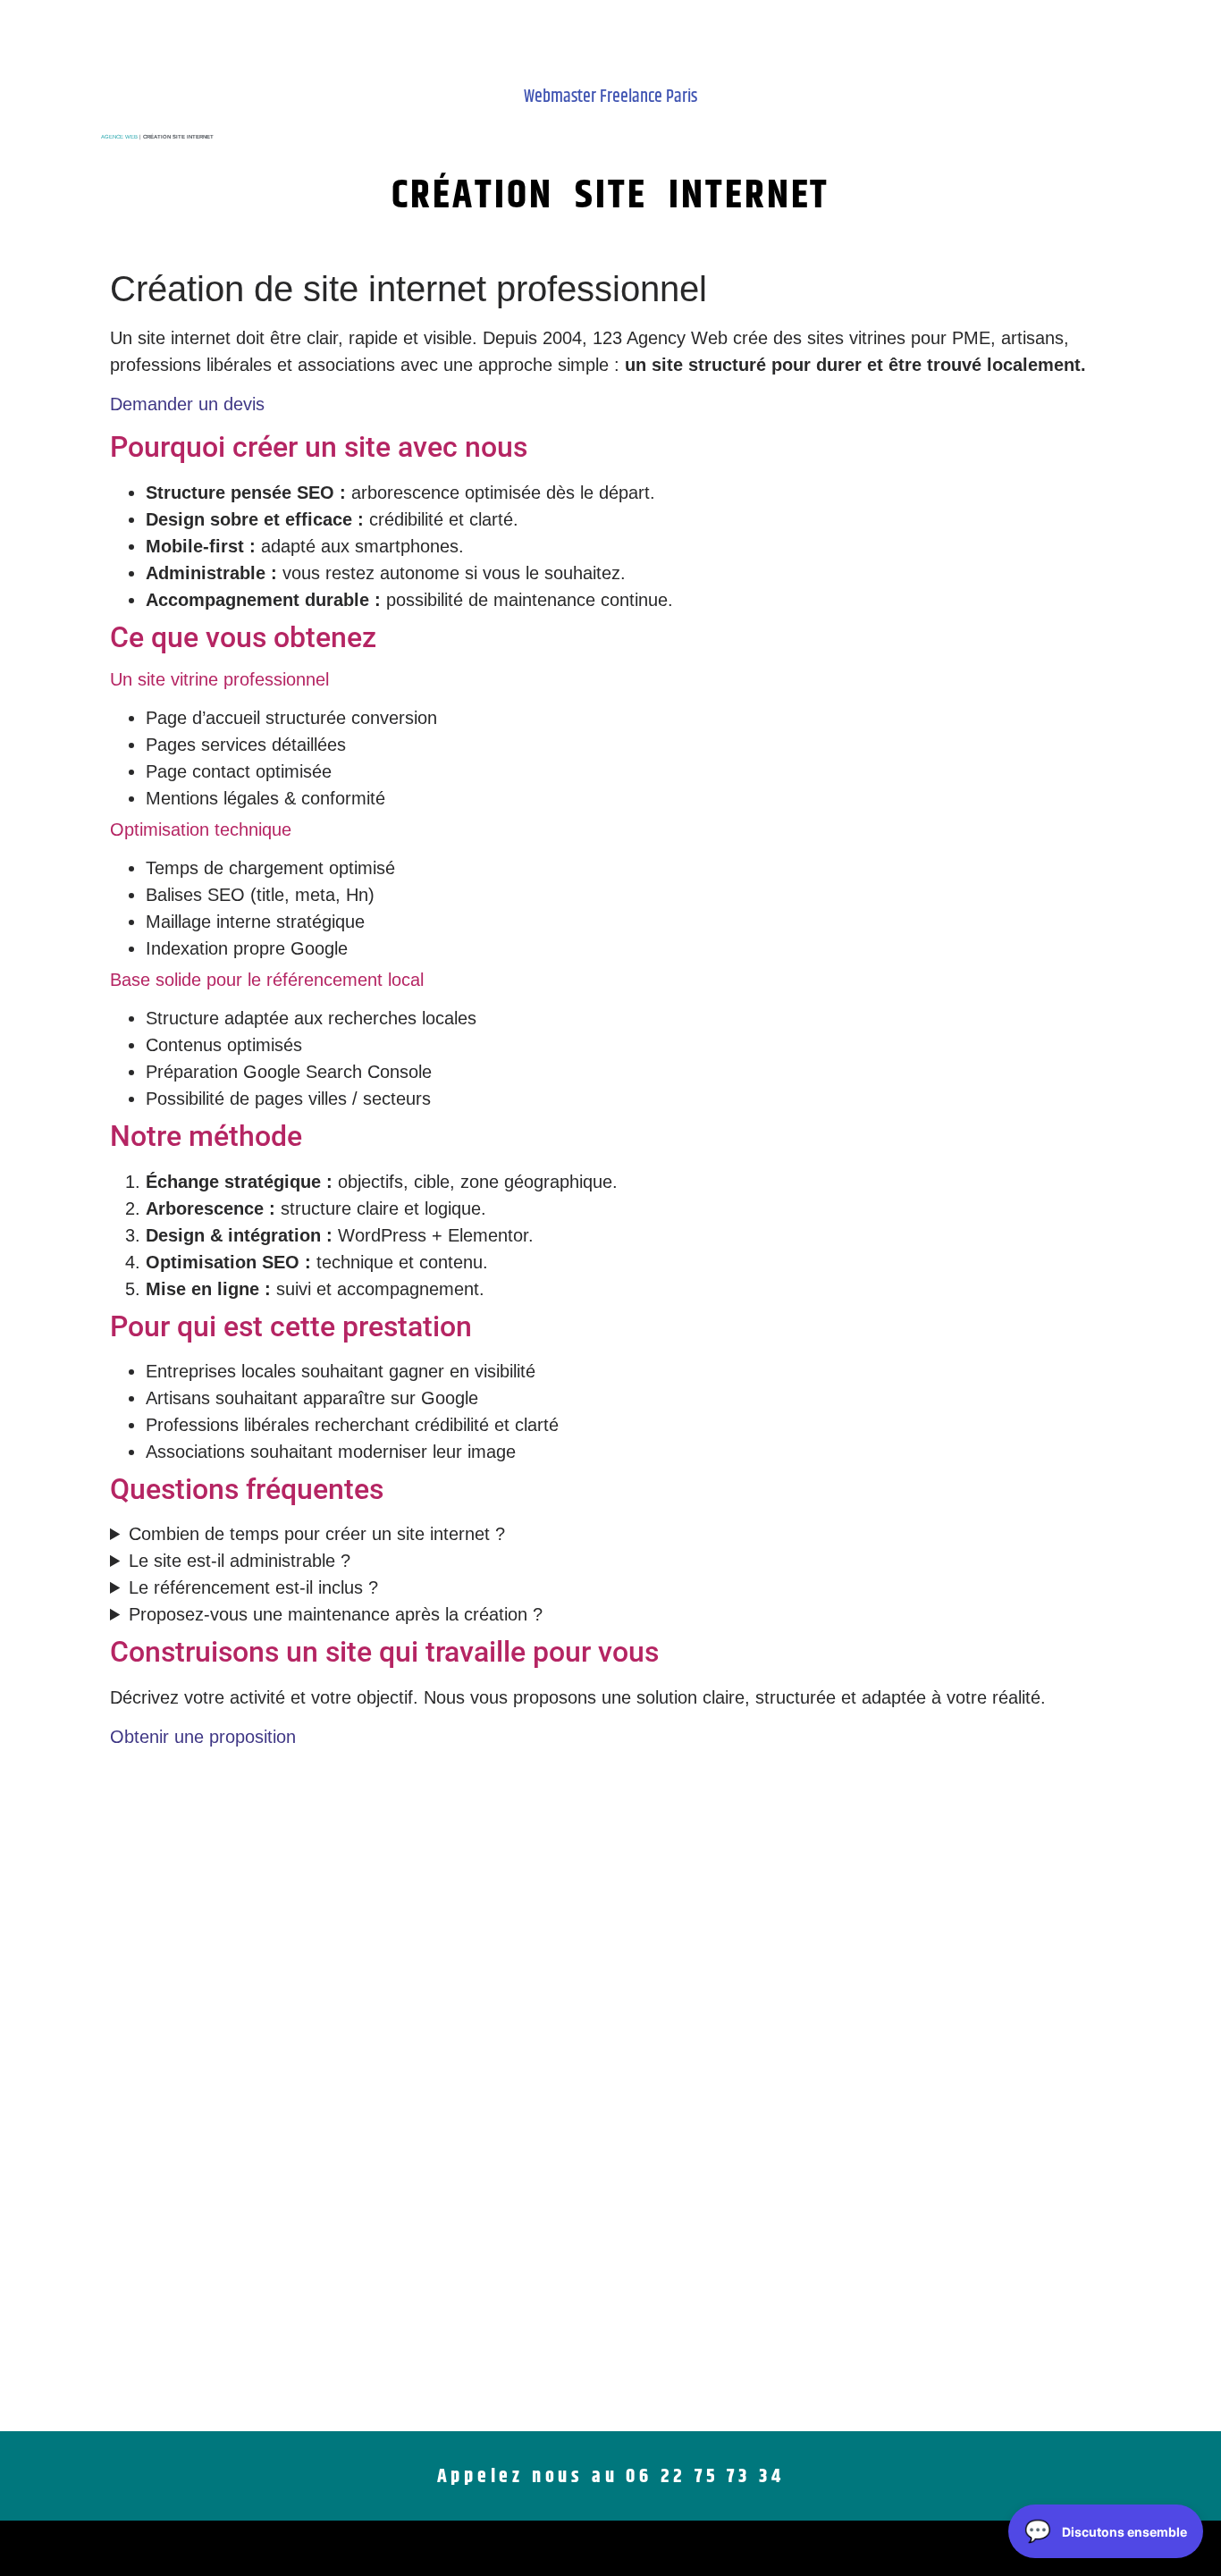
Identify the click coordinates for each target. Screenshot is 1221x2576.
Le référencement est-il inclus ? (253, 1587)
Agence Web (119, 137)
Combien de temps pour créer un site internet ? (317, 1534)
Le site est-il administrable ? (240, 1561)
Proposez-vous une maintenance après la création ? (336, 1614)
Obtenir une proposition (203, 1737)
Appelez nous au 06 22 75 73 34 (611, 2477)
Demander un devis (187, 404)
